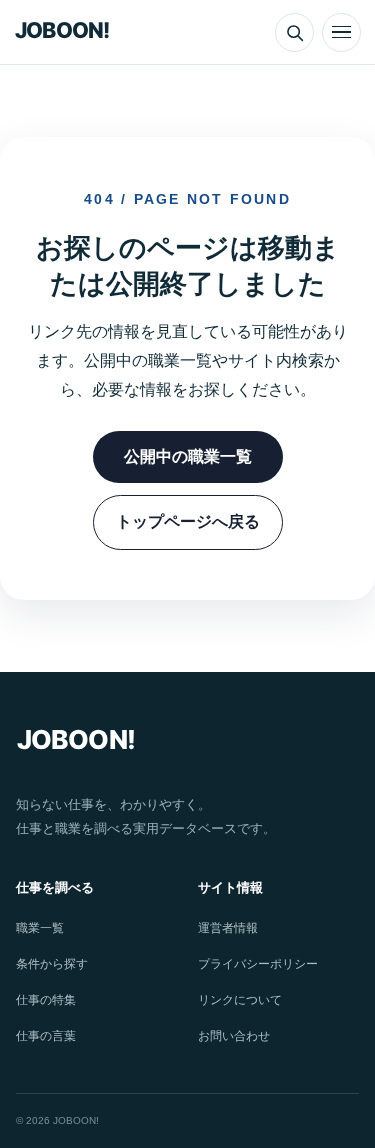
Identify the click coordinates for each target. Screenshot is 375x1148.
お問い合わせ (234, 1036)
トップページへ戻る (188, 521)
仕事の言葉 (46, 1036)
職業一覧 (40, 928)
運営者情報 (228, 928)
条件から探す (52, 964)
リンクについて (240, 1000)
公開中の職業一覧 (188, 456)
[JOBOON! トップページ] (68, 32)
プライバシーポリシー (258, 964)
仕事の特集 (46, 1000)
